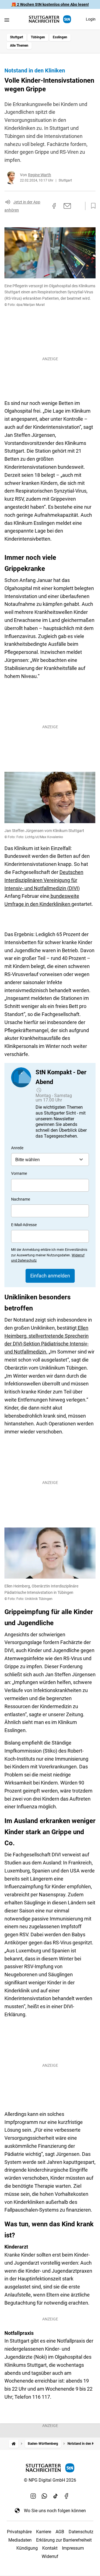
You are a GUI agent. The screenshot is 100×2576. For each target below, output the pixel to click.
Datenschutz (81, 2532)
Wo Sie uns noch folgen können (55, 2511)
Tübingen (38, 37)
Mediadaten (20, 2540)
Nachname (21, 1199)
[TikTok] (56, 2496)
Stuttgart (17, 37)
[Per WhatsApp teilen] (78, 206)
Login (91, 19)
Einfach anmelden (50, 1276)
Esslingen (60, 37)
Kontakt (50, 2548)
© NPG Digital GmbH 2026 (50, 2480)
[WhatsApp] (44, 2496)
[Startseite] (14, 2444)
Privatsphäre (19, 2532)
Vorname (19, 1173)
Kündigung (27, 2548)
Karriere (44, 2532)
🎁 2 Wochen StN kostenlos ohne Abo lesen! (50, 4)
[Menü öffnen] (7, 20)
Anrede (17, 1148)
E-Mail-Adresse (24, 1225)
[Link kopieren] (44, 206)
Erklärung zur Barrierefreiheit (64, 2540)
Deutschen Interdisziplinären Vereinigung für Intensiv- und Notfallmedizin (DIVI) (44, 880)
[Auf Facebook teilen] (54, 206)
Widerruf (50, 2556)
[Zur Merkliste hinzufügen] (92, 206)
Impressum (73, 2548)
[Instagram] (33, 2496)
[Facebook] (67, 2496)
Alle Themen (19, 46)
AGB (60, 2532)
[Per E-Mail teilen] (67, 206)
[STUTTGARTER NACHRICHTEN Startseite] (50, 19)
